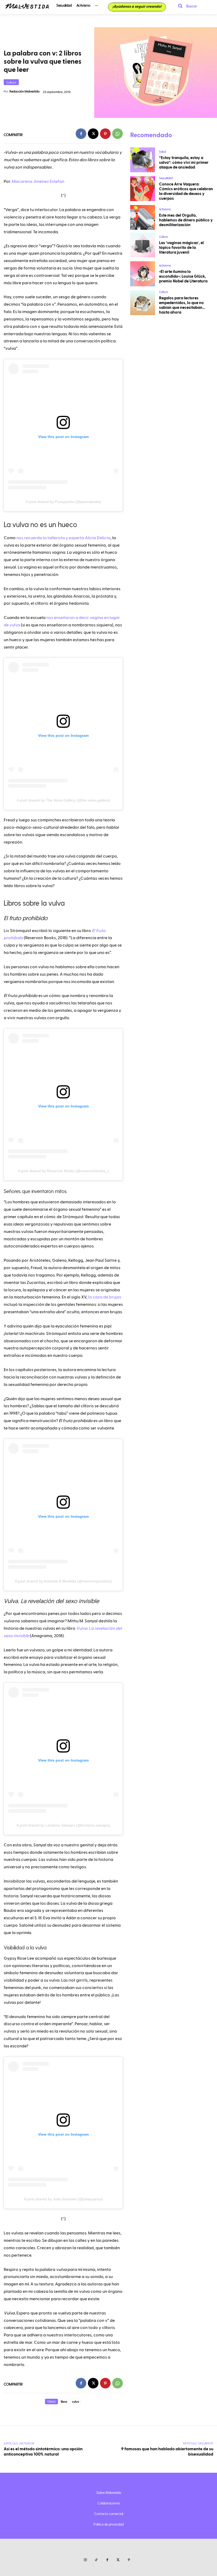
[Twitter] (118, 2560)
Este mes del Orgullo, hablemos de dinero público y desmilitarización (186, 220)
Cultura (11, 82)
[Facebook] (81, 134)
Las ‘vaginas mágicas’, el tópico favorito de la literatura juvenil (181, 248)
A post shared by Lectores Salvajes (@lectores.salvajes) (63, 1825)
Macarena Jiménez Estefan (38, 181)
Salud (162, 152)
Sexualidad (166, 178)
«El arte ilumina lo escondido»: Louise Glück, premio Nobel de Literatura (183, 276)
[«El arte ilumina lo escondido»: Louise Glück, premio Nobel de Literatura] (143, 274)
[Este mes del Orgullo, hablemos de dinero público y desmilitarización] (143, 217)
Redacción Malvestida (24, 91)
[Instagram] (85, 2560)
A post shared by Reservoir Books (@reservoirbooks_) (63, 1171)
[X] (93, 134)
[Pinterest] (105, 134)
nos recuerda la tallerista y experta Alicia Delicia (63, 538)
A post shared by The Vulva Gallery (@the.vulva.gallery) (63, 800)
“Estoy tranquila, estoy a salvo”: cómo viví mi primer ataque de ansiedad (184, 163)
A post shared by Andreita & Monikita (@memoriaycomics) (63, 1581)
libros (64, 2402)
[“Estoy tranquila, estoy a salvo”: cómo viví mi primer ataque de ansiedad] (143, 160)
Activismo (165, 209)
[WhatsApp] (117, 134)
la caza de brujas (105, 1297)
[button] (186, 6)
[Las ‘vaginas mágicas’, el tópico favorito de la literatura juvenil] (143, 245)
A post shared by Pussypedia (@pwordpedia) (63, 502)
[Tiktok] (96, 2560)
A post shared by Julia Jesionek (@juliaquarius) (63, 2199)
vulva (75, 2402)
